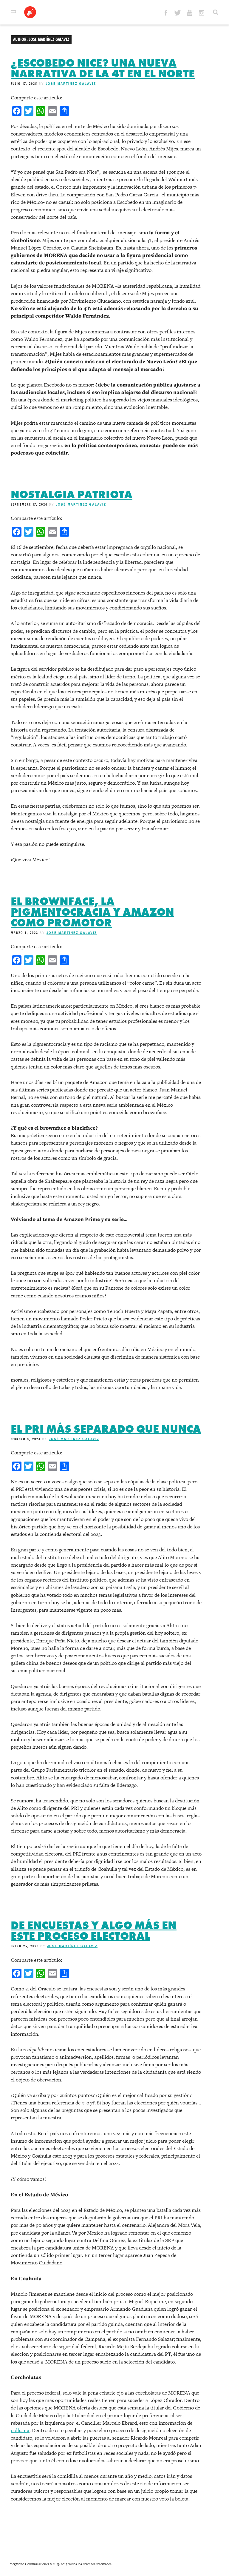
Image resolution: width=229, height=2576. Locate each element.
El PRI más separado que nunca (106, 1429)
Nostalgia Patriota (72, 495)
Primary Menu (13, 12)
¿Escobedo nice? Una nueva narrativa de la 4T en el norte (103, 68)
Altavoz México (30, 12)
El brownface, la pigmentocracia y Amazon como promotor (92, 912)
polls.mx (20, 2430)
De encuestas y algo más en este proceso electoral (94, 1931)
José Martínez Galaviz (71, 84)
